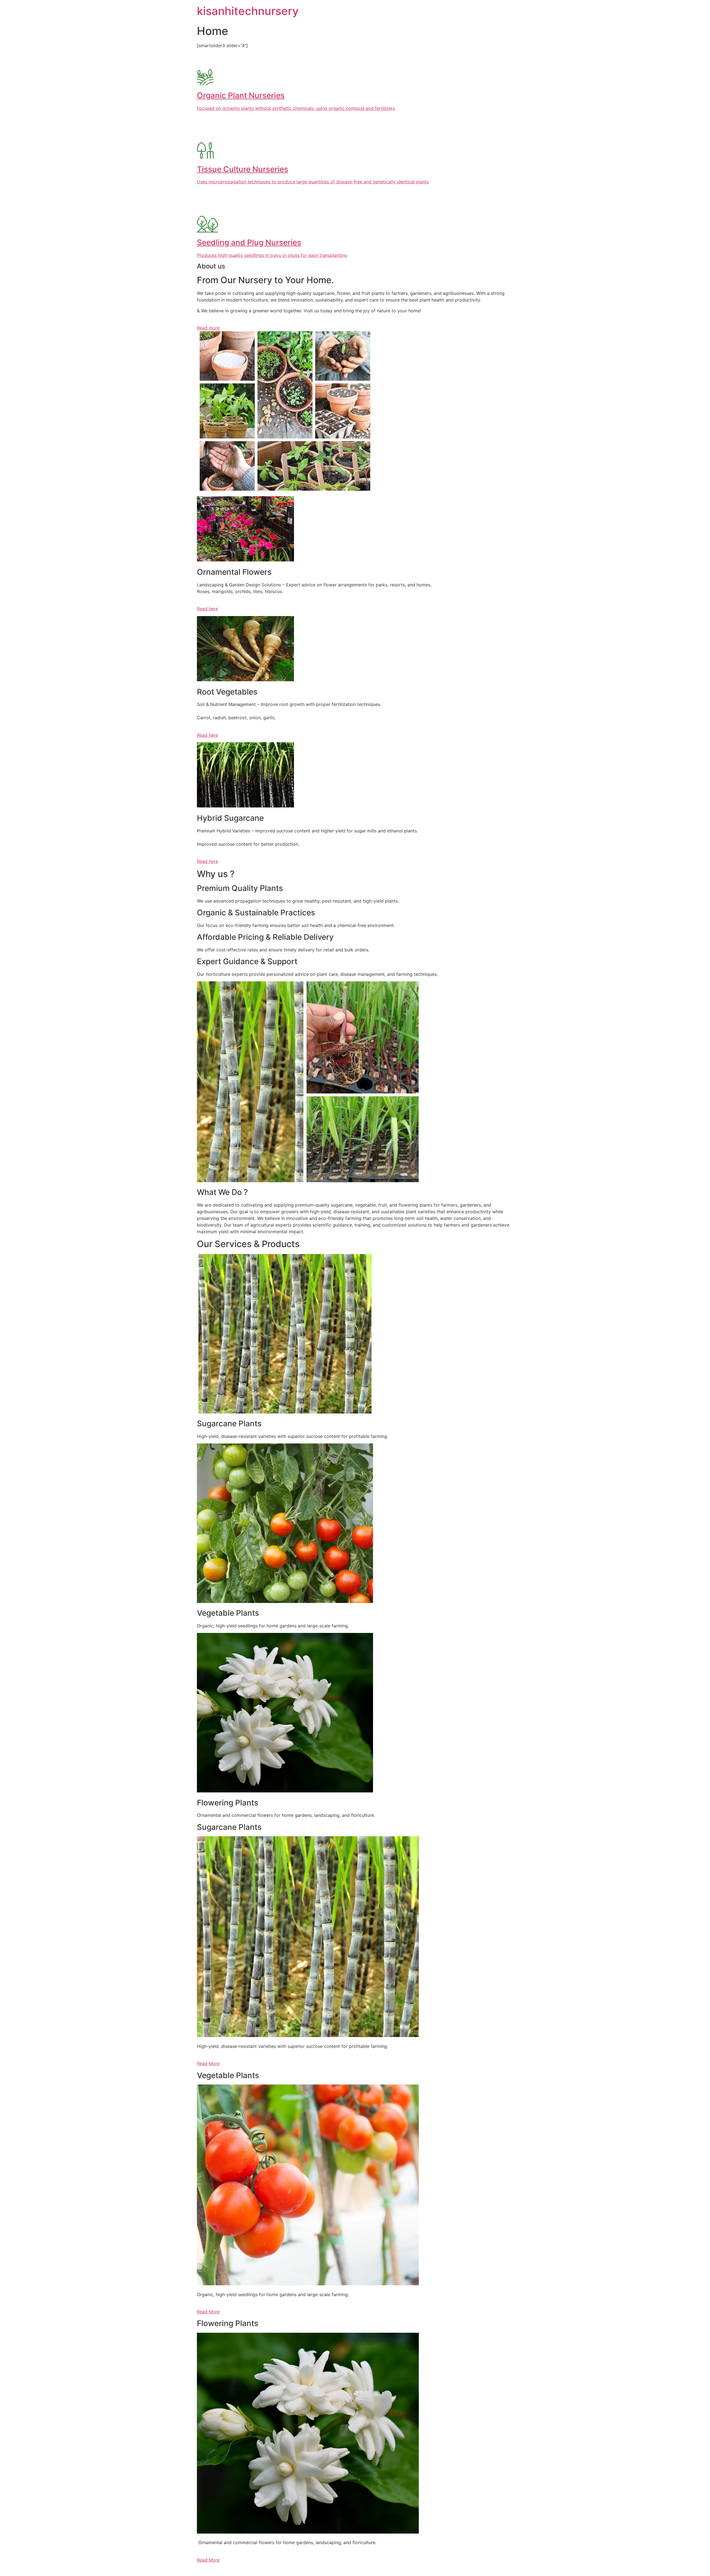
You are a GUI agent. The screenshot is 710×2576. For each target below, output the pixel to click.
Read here (207, 609)
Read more (208, 328)
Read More (208, 2063)
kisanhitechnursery (248, 11)
